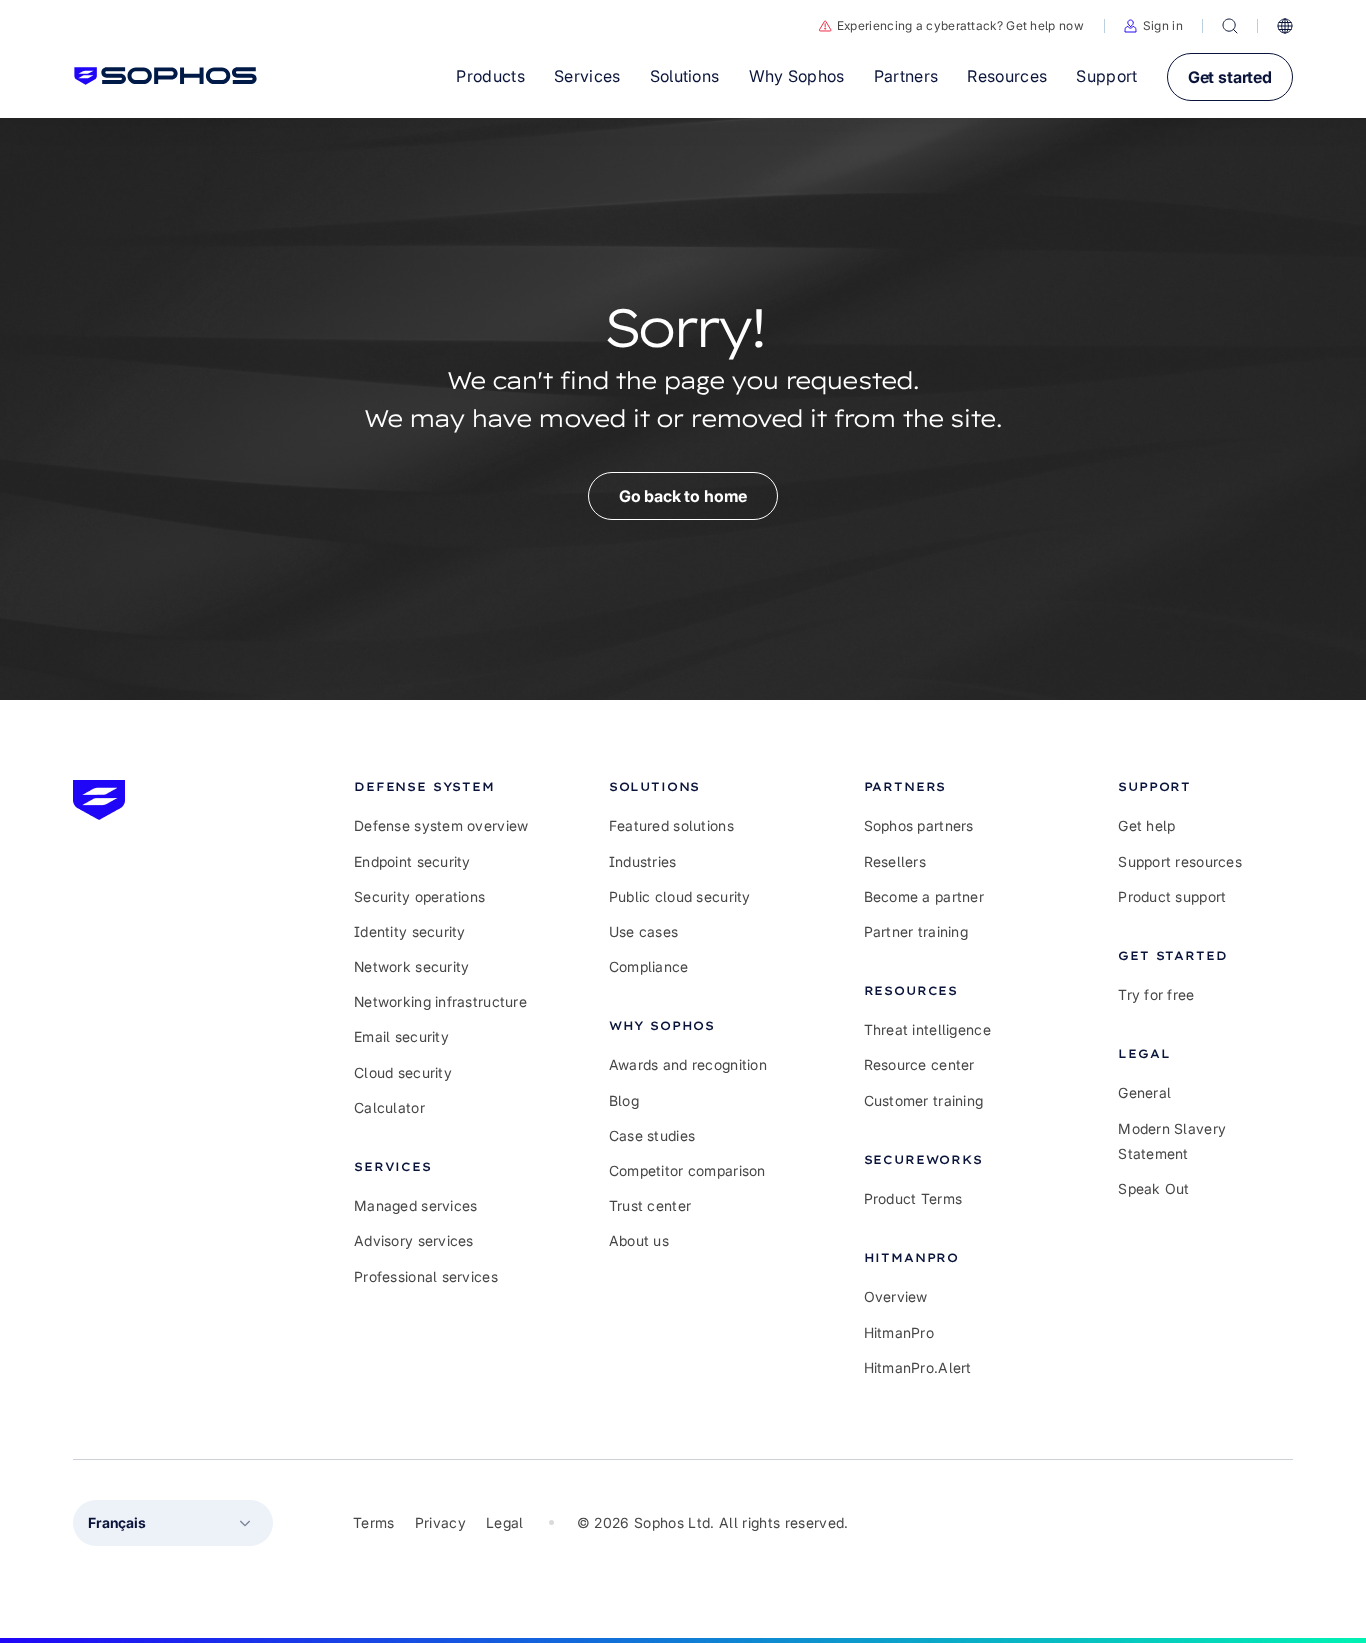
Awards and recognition (688, 1064)
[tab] (441, 786)
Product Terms (913, 1198)
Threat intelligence (927, 1029)
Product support (1172, 896)
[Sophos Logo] (165, 76)
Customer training (924, 1100)
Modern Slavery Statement (1172, 1141)
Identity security (410, 931)
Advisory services (414, 1240)
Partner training (916, 931)
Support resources (1180, 861)
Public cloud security (680, 896)
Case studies (652, 1135)
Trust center (650, 1205)
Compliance (649, 966)
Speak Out (1154, 1188)
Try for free (1156, 994)
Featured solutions (671, 825)
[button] (1153, 26)
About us (639, 1240)
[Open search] (1230, 26)
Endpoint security (412, 861)
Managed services (415, 1205)
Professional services (426, 1276)
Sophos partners (919, 825)
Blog (624, 1100)
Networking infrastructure (440, 1001)
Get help (1146, 825)
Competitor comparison (687, 1170)
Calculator (389, 1107)
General (1144, 1092)
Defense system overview (441, 825)
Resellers (895, 861)
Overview (896, 1296)
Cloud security (403, 1072)
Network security (411, 966)
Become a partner (924, 896)
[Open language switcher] (1285, 26)
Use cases (644, 931)
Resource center (919, 1064)
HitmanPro (899, 1332)
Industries (643, 861)
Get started (1230, 77)
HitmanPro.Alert (918, 1367)
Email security (401, 1036)
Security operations (419, 896)
